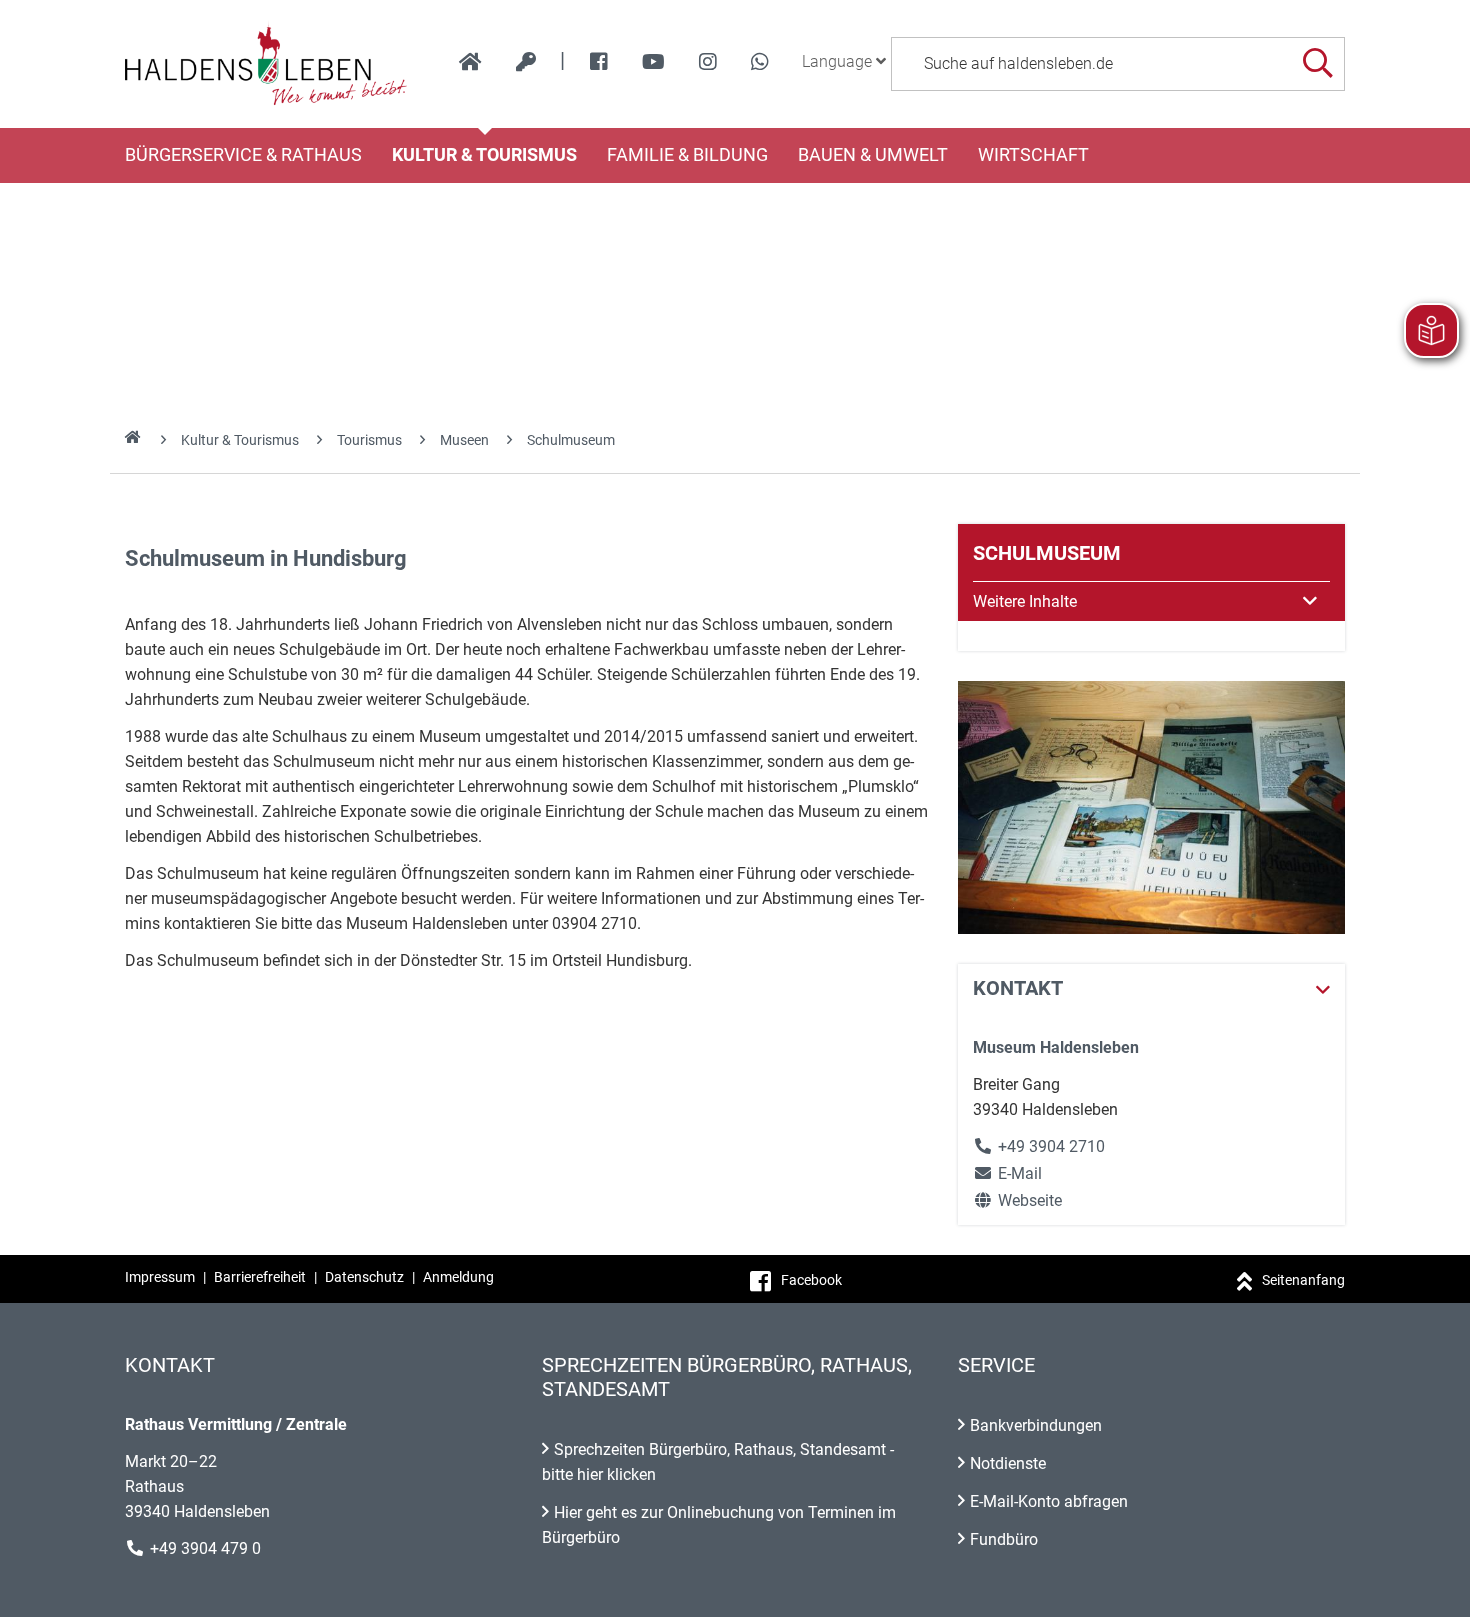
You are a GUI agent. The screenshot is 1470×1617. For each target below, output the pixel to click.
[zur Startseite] (470, 62)
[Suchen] (1317, 63)
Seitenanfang (1303, 1280)
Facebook (811, 1280)
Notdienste (1008, 1463)
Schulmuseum (571, 440)
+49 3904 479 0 (205, 1548)
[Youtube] (653, 62)
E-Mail (1007, 1173)
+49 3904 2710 (1051, 1146)
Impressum (160, 1277)
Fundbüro (1004, 1539)
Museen (464, 440)
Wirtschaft (1033, 155)
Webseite (1017, 1200)
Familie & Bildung (687, 155)
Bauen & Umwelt (873, 155)
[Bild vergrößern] (1151, 807)
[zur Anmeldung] (526, 62)
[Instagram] (708, 62)
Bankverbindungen (1036, 1425)
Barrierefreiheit (260, 1277)
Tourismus (369, 440)
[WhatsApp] (760, 62)
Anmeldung (458, 1277)
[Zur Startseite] (266, 64)
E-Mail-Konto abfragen (1049, 1501)
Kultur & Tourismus (484, 155)
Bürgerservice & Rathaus (243, 155)
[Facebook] (599, 62)
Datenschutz (364, 1277)
